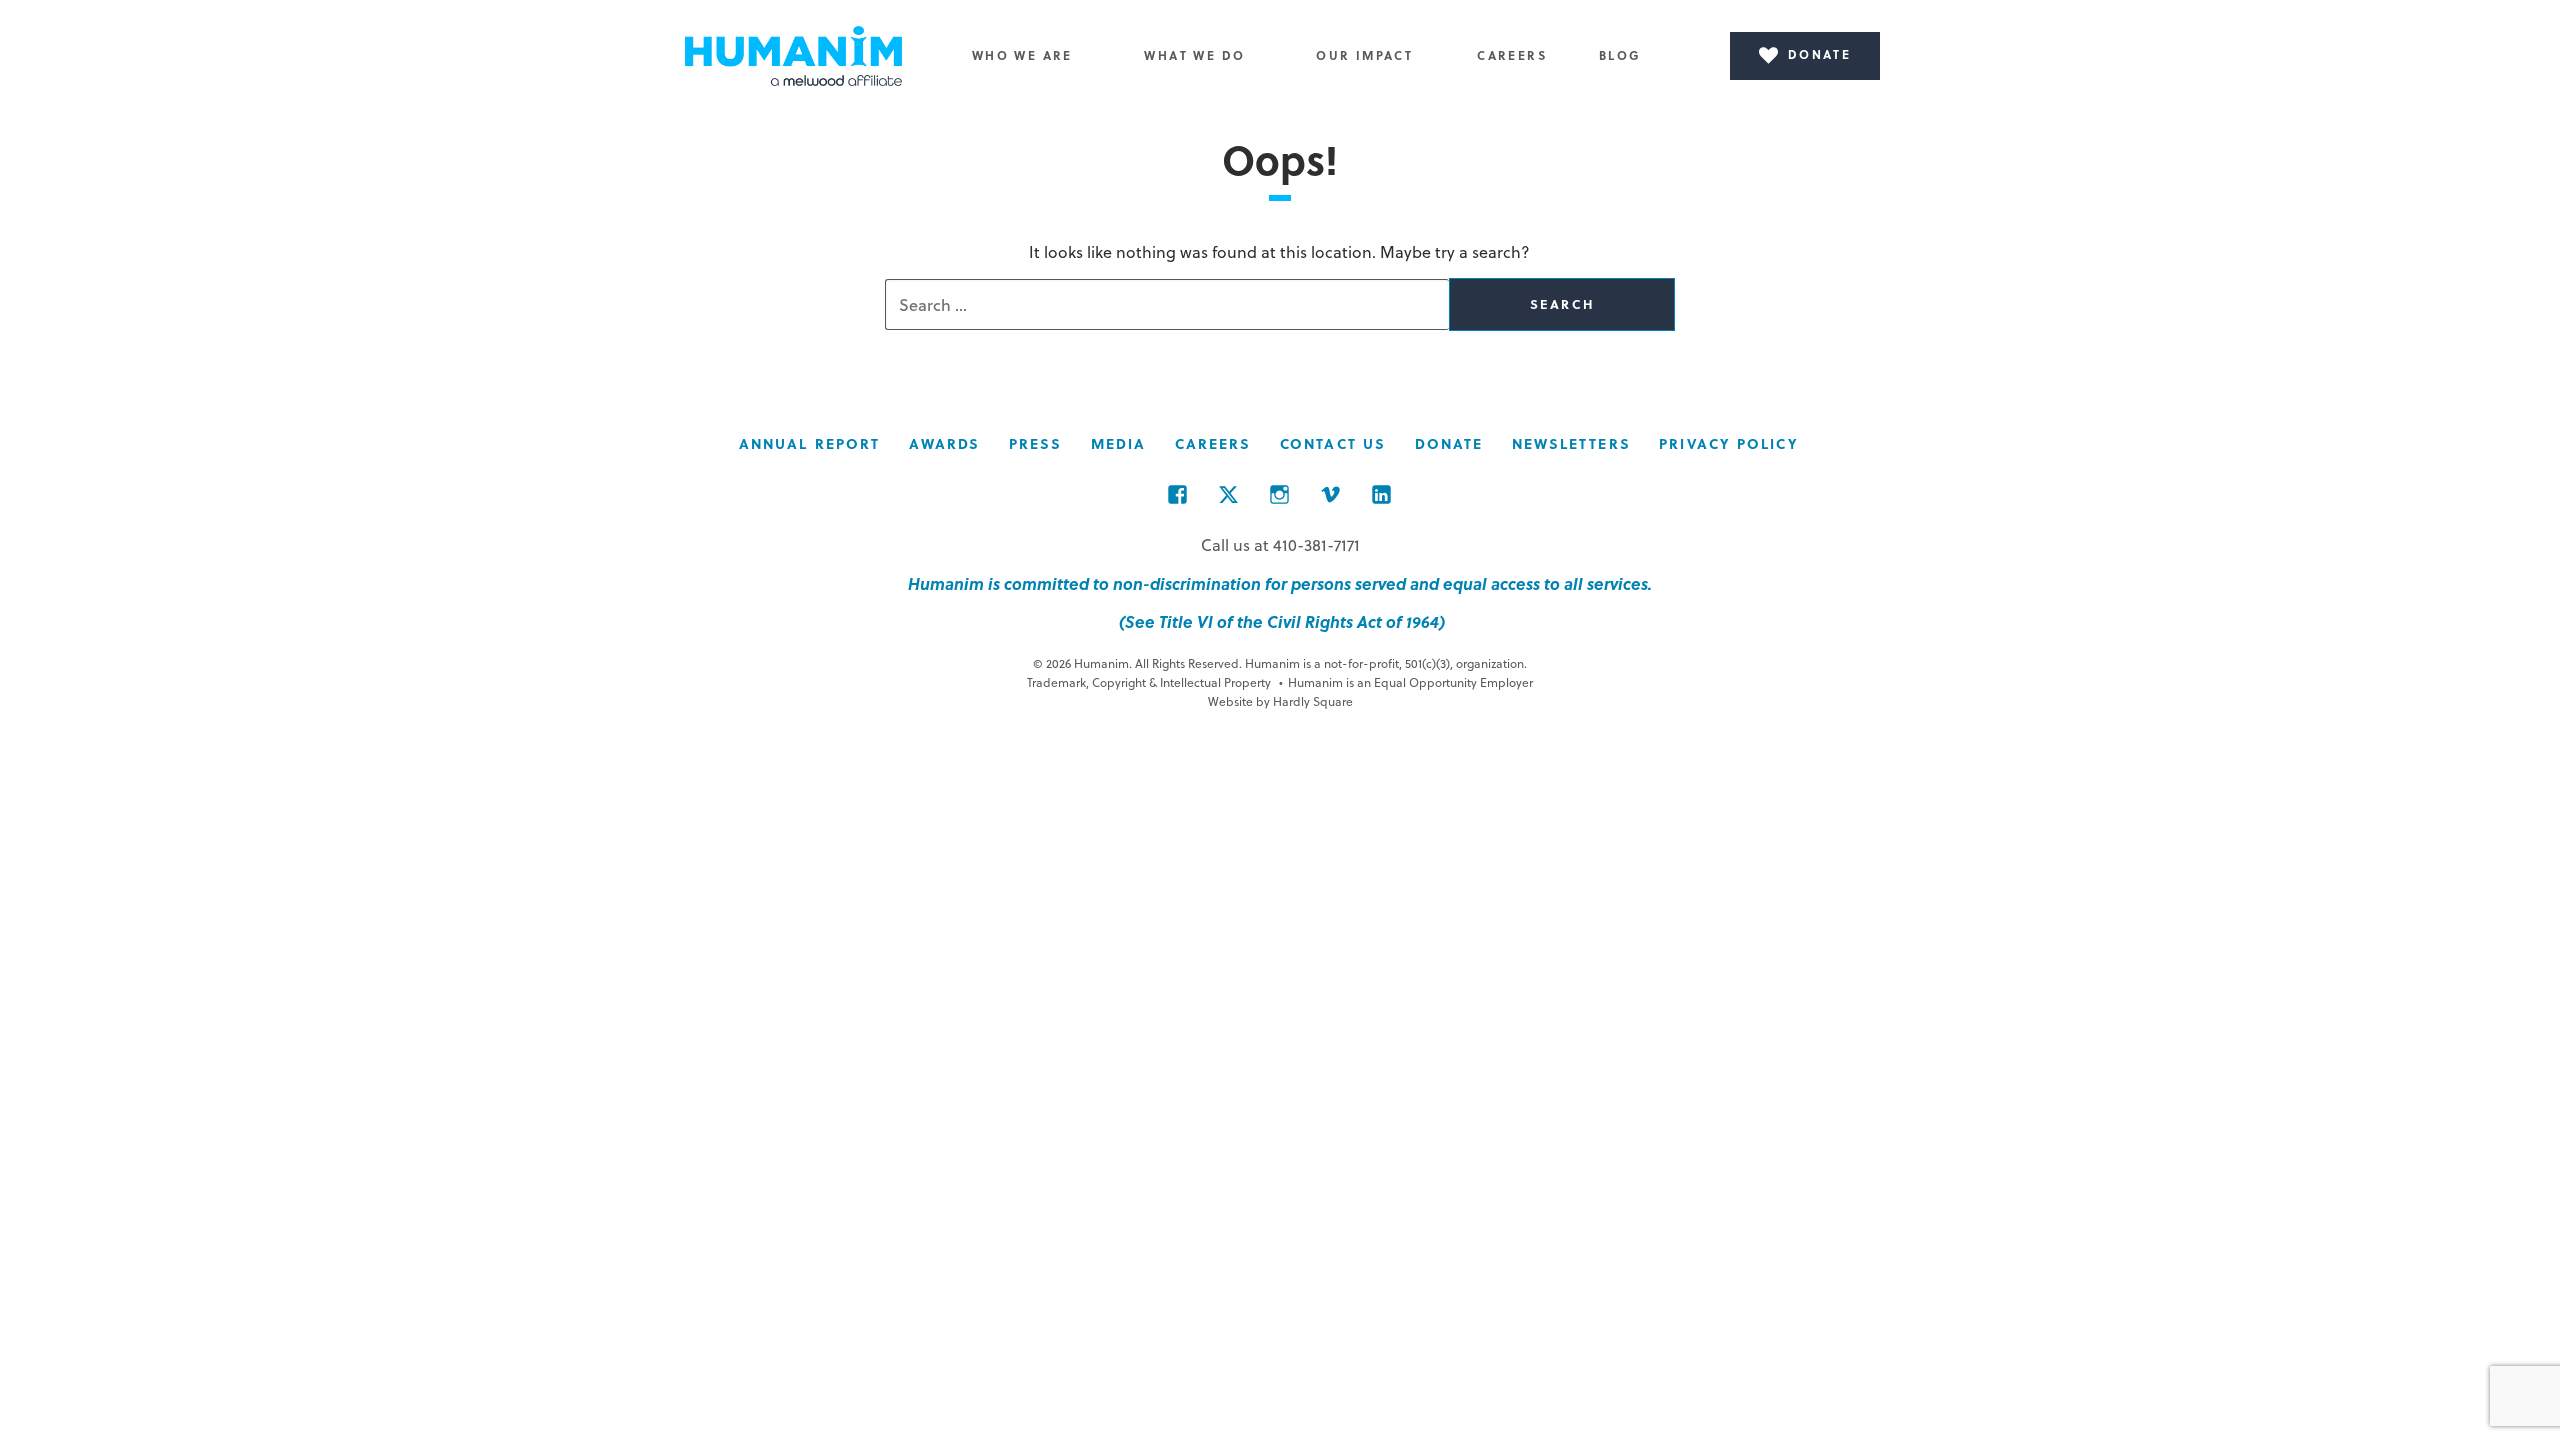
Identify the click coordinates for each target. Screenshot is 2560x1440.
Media (1119, 443)
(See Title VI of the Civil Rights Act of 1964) (1280, 621)
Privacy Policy (1728, 443)
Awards (945, 443)
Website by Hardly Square (1280, 701)
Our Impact (1364, 55)
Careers (1512, 55)
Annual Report (809, 443)
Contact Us (1333, 443)
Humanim (794, 56)
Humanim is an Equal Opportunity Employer (1406, 682)
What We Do (1194, 55)
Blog (1620, 55)
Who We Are (1022, 55)
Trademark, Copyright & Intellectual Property (1149, 682)
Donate (1449, 443)
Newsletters (1571, 443)
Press (1036, 443)
